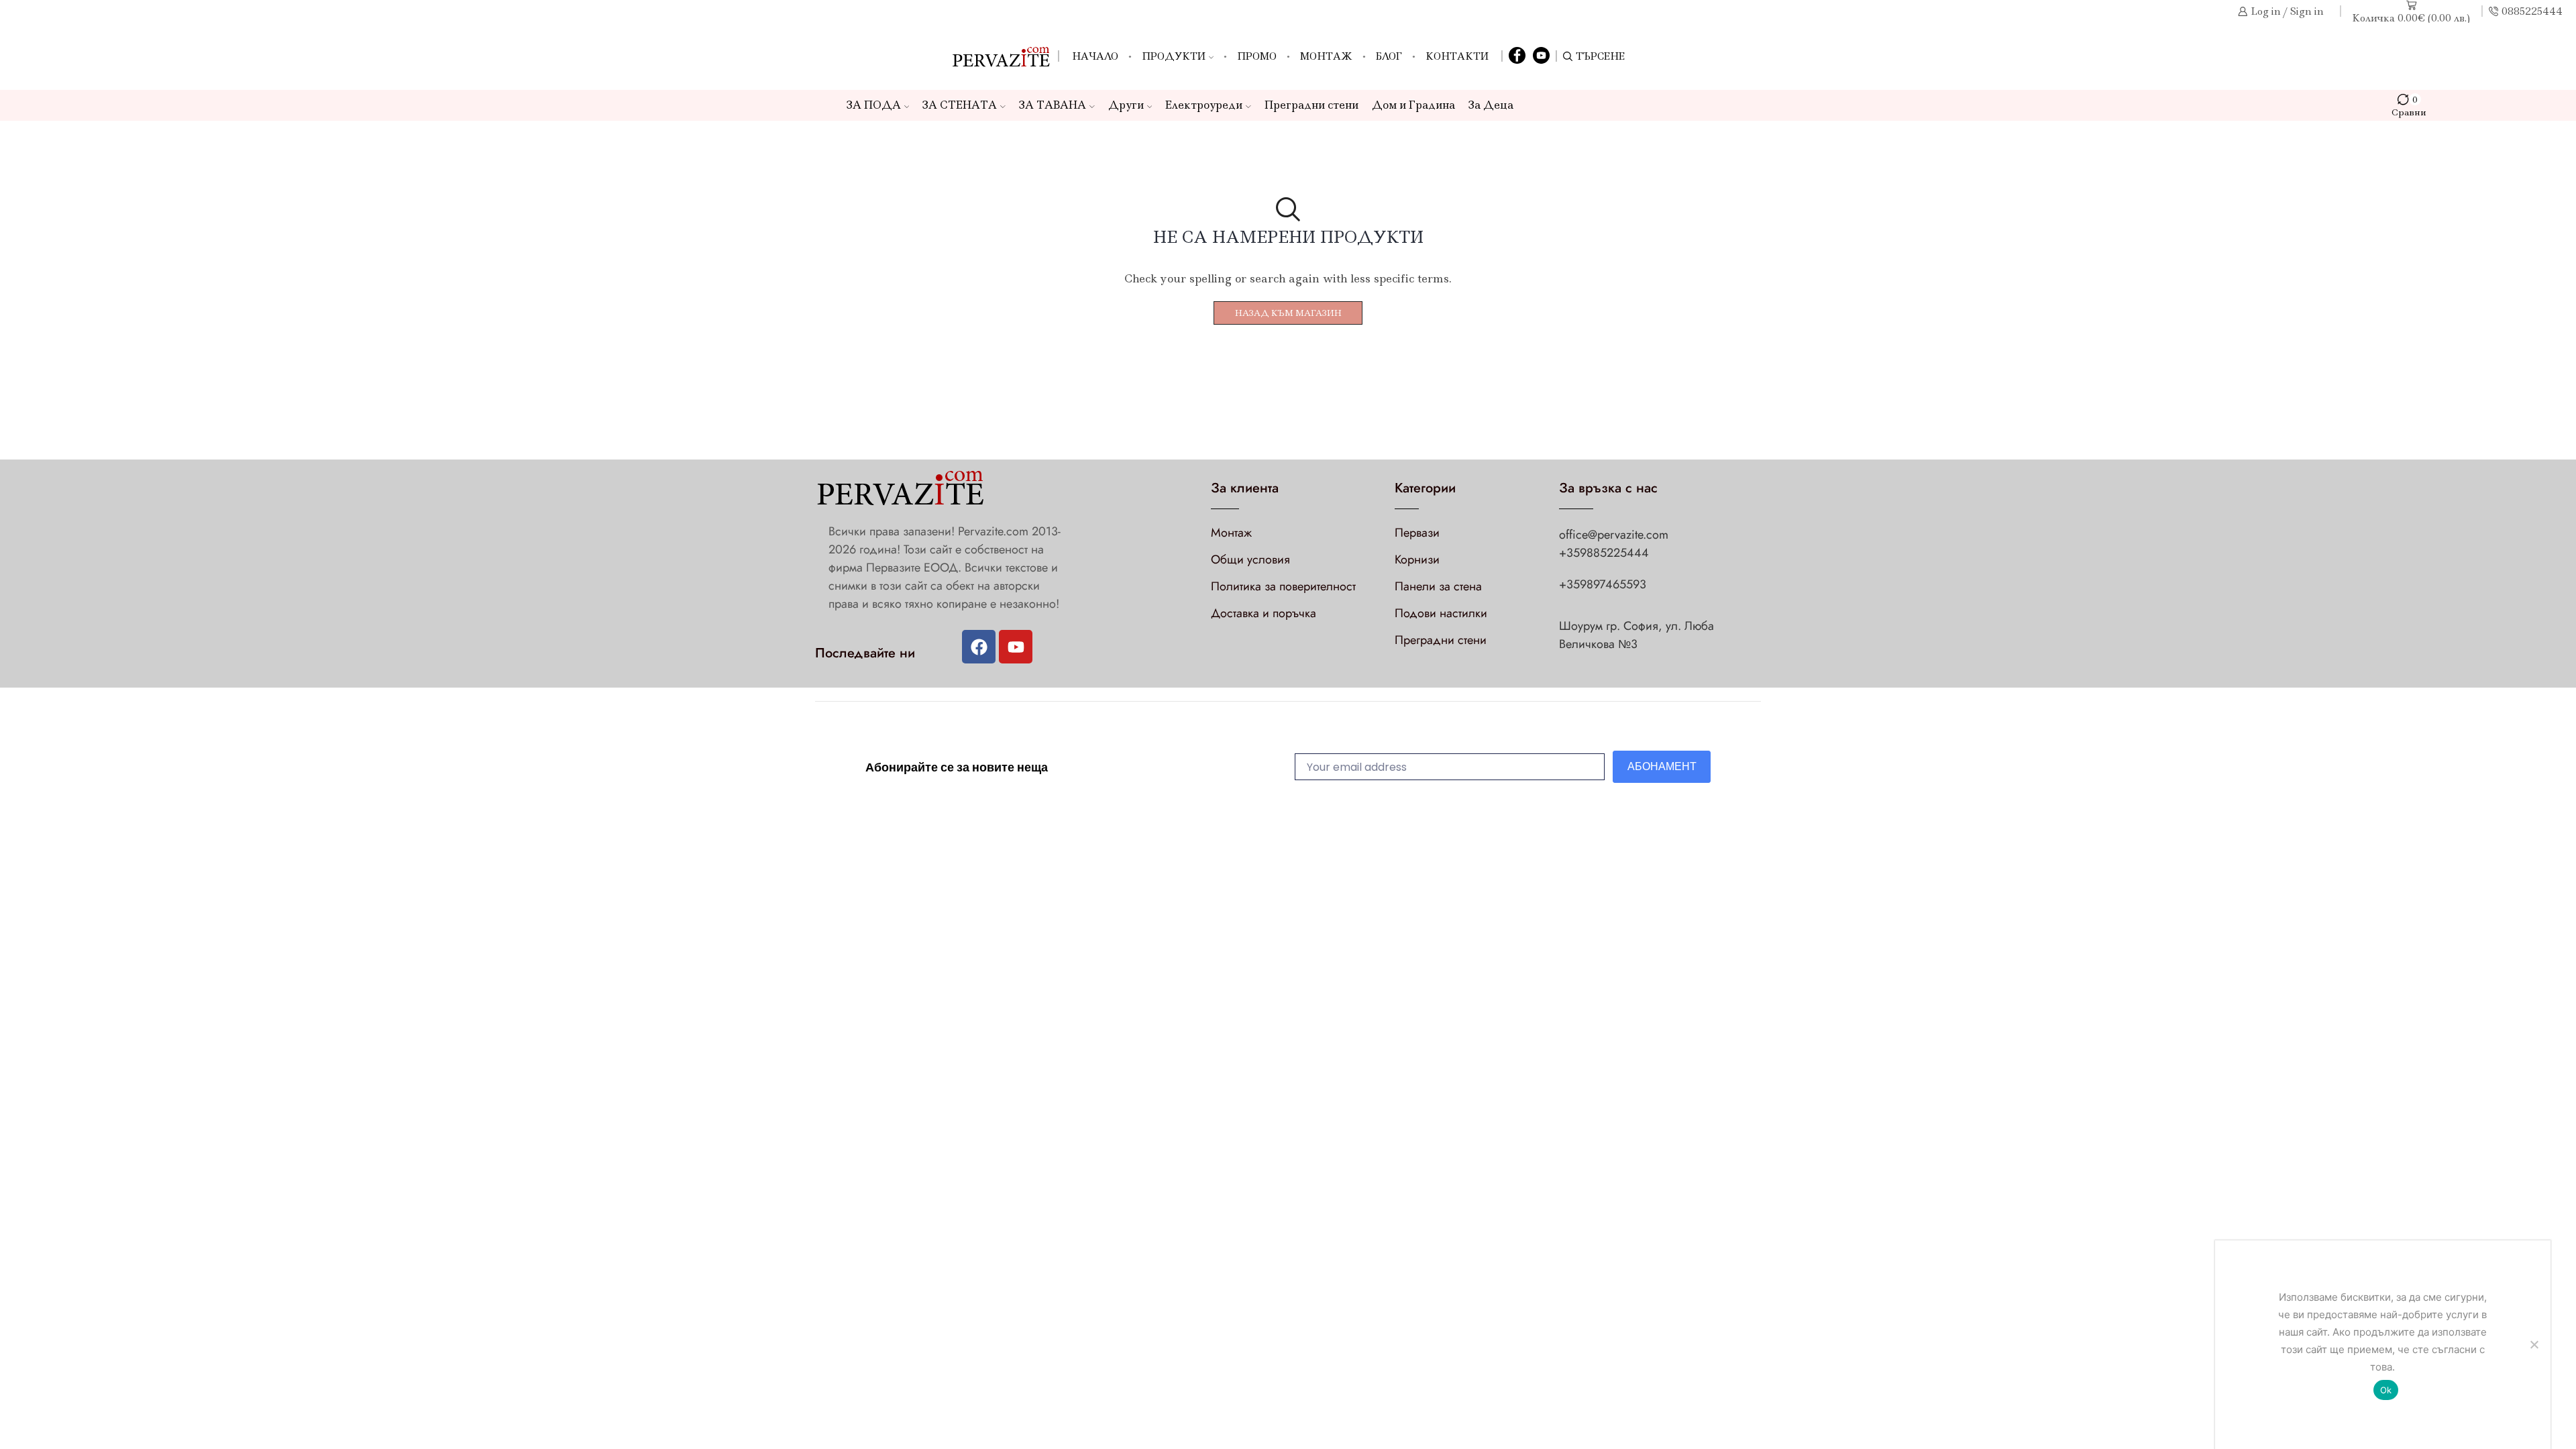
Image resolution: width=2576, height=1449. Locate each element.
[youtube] (1541, 56)
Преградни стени (1311, 105)
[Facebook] (1517, 56)
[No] (2534, 1344)
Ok (2386, 1390)
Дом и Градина (1413, 105)
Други (1126, 105)
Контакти (1457, 56)
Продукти (1174, 56)
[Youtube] (1016, 647)
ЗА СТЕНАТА (960, 105)
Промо (1257, 56)
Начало (1095, 56)
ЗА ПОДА (874, 105)
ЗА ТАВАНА (1053, 105)
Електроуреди (1204, 105)
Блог (1389, 56)
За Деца (1491, 105)
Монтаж (1326, 56)
